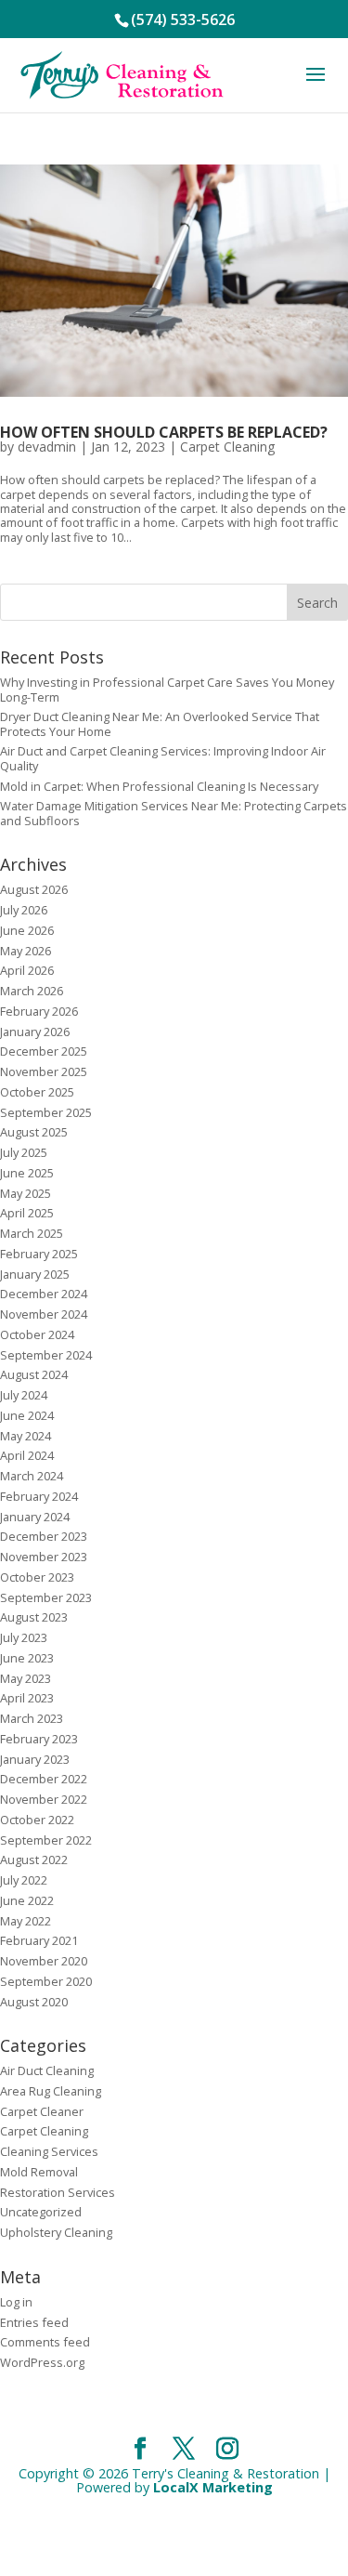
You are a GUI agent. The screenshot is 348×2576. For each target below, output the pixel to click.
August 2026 (34, 889)
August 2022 (34, 1860)
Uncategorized (41, 2212)
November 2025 (44, 1071)
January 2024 (35, 1517)
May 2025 (26, 1193)
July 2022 (24, 1880)
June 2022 (27, 1900)
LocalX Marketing (213, 2487)
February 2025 (39, 1254)
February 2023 (39, 1739)
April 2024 (27, 1455)
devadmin (47, 447)
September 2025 (46, 1112)
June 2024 (27, 1415)
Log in (16, 2302)
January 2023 (35, 1759)
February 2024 (39, 1496)
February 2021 (39, 1940)
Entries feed (34, 2322)
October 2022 (37, 1820)
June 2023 (27, 1658)
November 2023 (44, 1557)
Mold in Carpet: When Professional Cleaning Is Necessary (159, 786)
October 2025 (37, 1092)
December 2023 (44, 1536)
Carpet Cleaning (227, 447)
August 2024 (34, 1374)
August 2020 (34, 2002)
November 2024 (44, 1314)
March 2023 (32, 1718)
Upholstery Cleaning (56, 2232)
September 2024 (46, 1355)
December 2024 (44, 1294)
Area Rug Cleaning (51, 2091)
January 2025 (35, 1274)
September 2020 (46, 1981)
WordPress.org (42, 2362)
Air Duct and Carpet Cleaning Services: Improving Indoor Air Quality (163, 758)
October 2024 (37, 1334)
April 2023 (27, 1698)
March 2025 (32, 1233)
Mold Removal (39, 2172)
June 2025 (27, 1173)
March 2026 (32, 991)
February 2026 (39, 1011)
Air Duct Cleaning (47, 2070)
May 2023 (26, 1678)
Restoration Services (58, 2192)
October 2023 (37, 1577)
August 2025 (34, 1132)
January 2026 (35, 1032)
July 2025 (24, 1152)
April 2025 (27, 1213)
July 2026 (24, 910)
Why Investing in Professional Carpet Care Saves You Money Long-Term (167, 689)
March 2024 (32, 1476)
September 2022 (46, 1840)
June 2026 (27, 930)
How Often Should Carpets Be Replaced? (164, 432)
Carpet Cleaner (42, 2111)
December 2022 (44, 1779)
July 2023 (24, 1637)
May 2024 (26, 1436)
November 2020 (44, 1961)
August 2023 (34, 1617)
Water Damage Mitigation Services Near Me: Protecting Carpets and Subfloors (174, 813)
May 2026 (26, 951)
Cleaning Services (49, 2151)
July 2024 (24, 1395)
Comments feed (45, 2342)
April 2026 (27, 970)
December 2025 (44, 1051)
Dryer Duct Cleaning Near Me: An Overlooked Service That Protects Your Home (160, 723)
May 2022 (26, 1921)
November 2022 (44, 1799)
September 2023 (46, 1597)
